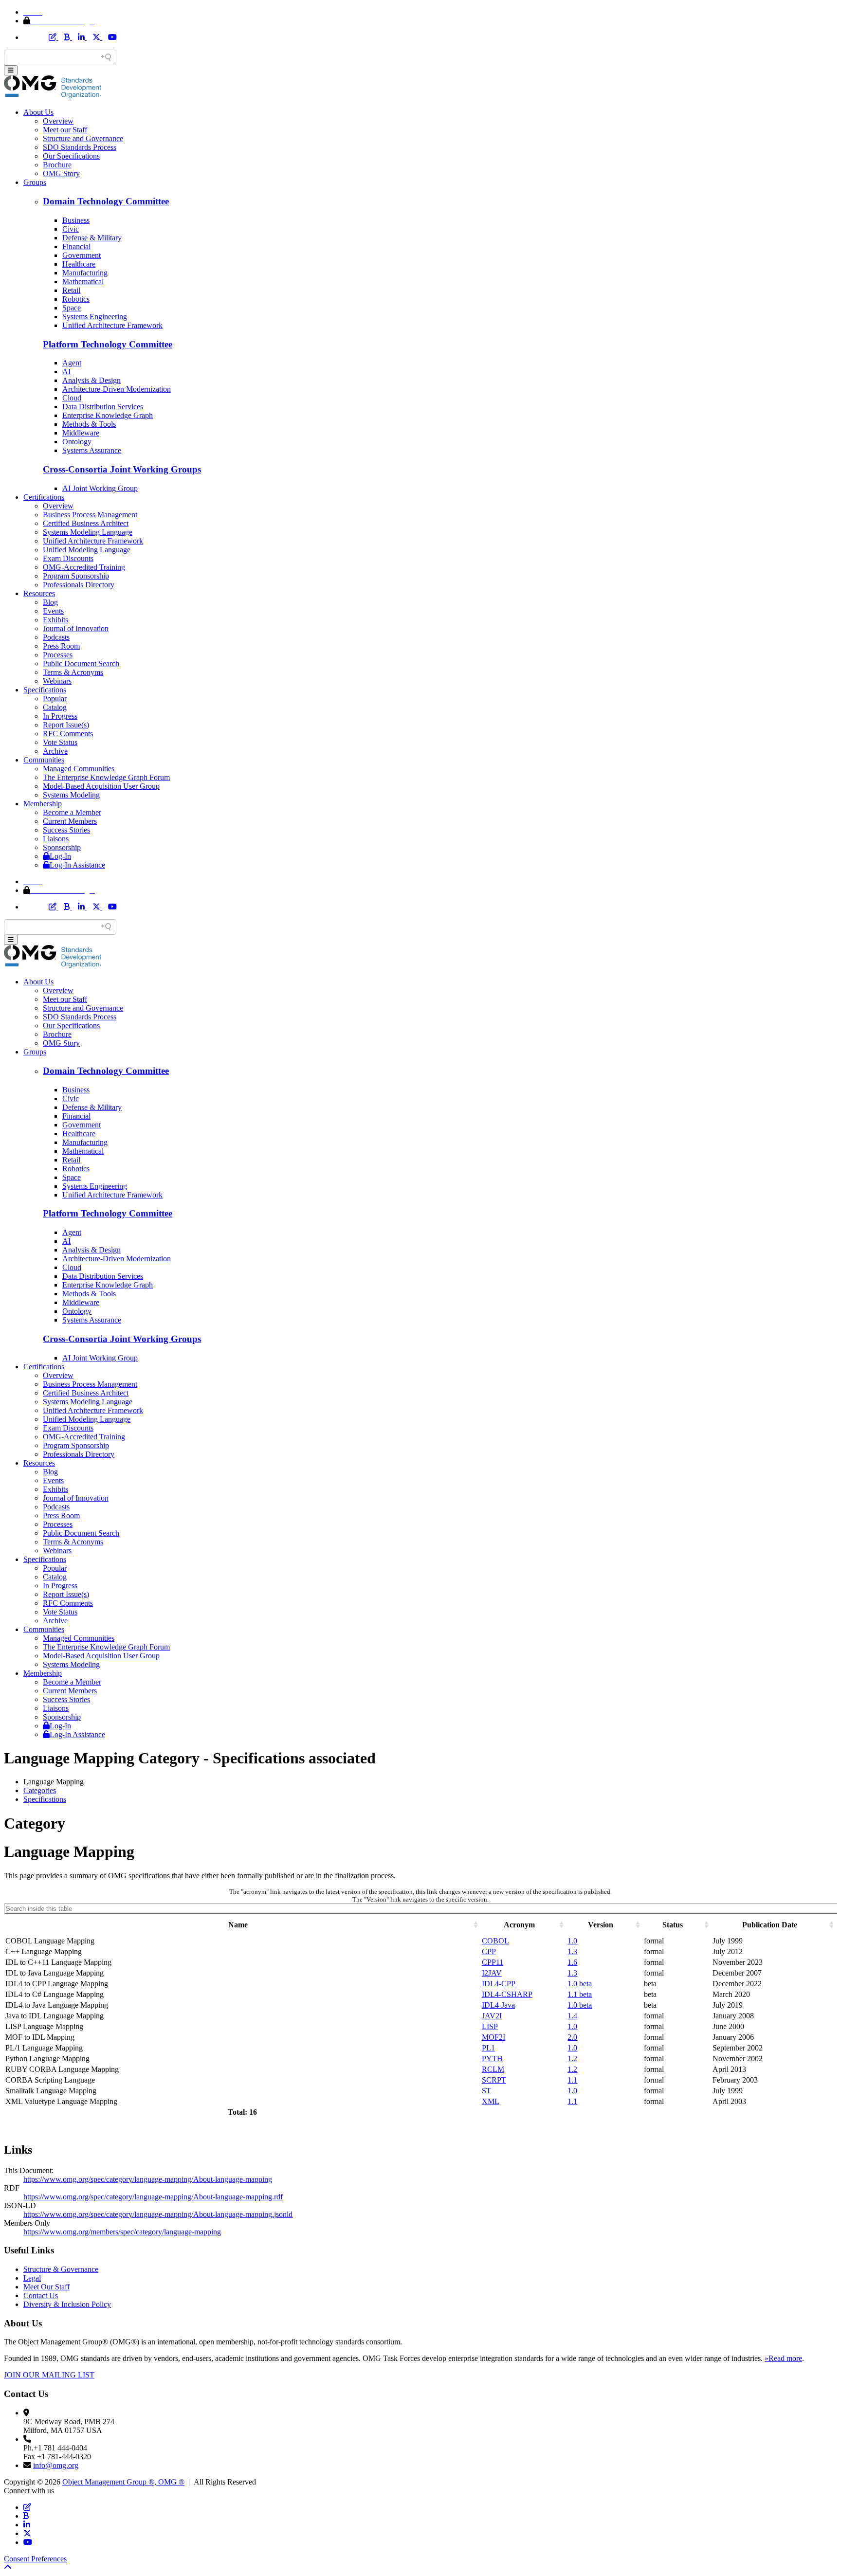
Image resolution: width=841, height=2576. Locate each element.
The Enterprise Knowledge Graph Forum (106, 777)
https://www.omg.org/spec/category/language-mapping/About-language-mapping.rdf (153, 2197)
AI (66, 372)
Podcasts (56, 637)
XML (491, 2101)
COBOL (495, 1941)
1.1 (572, 2080)
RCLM (493, 2069)
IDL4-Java (498, 2005)
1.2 (572, 2059)
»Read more (783, 2358)
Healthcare (79, 264)
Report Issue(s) (66, 725)
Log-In (60, 856)
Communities (44, 760)
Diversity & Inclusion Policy (67, 2304)
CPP (489, 1951)
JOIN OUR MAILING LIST (49, 2375)
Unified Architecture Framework (112, 325)
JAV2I (492, 2016)
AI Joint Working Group (100, 488)
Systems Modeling (71, 795)
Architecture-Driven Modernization (117, 389)
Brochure (57, 165)
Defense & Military (92, 238)
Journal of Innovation (76, 628)
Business (76, 220)
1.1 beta (580, 1994)
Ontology (77, 442)
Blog (50, 602)
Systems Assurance (92, 450)
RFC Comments (68, 734)
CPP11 (493, 1962)
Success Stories (66, 830)
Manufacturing (85, 273)
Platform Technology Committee (108, 344)
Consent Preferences (35, 2559)
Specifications (45, 690)
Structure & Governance (61, 2269)
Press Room (61, 646)
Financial (76, 246)
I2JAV (492, 1973)
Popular (55, 698)
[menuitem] (430, 1791)
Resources (39, 593)
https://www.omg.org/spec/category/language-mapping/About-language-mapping (148, 2179)
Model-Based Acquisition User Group (101, 786)
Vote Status (60, 742)
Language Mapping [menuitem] (54, 1782)
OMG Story (61, 173)
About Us (38, 112)
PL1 (488, 2048)
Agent (72, 363)
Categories (40, 1790)
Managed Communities (79, 769)
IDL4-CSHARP (507, 1994)
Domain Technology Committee (106, 201)
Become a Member (72, 812)
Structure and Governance (83, 138)
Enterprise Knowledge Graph (108, 415)
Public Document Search (81, 663)
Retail (71, 290)
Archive (55, 751)
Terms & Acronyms (73, 672)
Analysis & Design (91, 380)
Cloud (72, 398)
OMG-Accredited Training (84, 567)
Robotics (76, 299)
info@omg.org (56, 2465)
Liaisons (56, 839)
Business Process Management (90, 515)
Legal (32, 2278)
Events (53, 611)
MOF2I (494, 2037)
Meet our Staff (65, 130)
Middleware (81, 433)
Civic (71, 229)
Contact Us (41, 2295)
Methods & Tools (89, 424)
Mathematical (83, 281)
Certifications (44, 497)
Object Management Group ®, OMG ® (123, 2482)
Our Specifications (71, 156)
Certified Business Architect (86, 523)
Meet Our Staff (46, 2287)
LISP (490, 2026)
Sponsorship (62, 847)
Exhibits (55, 620)
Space (72, 308)
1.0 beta (580, 1984)
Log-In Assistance (77, 865)
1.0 (572, 1941)
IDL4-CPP (499, 1984)
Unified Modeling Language (87, 550)
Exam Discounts (68, 558)
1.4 (572, 2016)
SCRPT (494, 2080)
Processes (58, 655)
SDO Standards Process (80, 147)
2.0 (572, 2037)
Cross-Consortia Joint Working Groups (122, 469)
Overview (58, 121)
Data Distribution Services (103, 407)
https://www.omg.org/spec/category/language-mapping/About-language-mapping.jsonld (158, 2214)
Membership (43, 804)
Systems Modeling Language (88, 532)
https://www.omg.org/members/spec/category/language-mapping (122, 2232)
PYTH (492, 2059)
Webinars (57, 681)
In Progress (60, 716)
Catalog (55, 707)
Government (82, 255)
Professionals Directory (79, 585)
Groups (35, 182)
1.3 (572, 1951)
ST (486, 2091)
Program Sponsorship (76, 576)
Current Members (70, 821)
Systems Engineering (95, 317)
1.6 (572, 1962)
